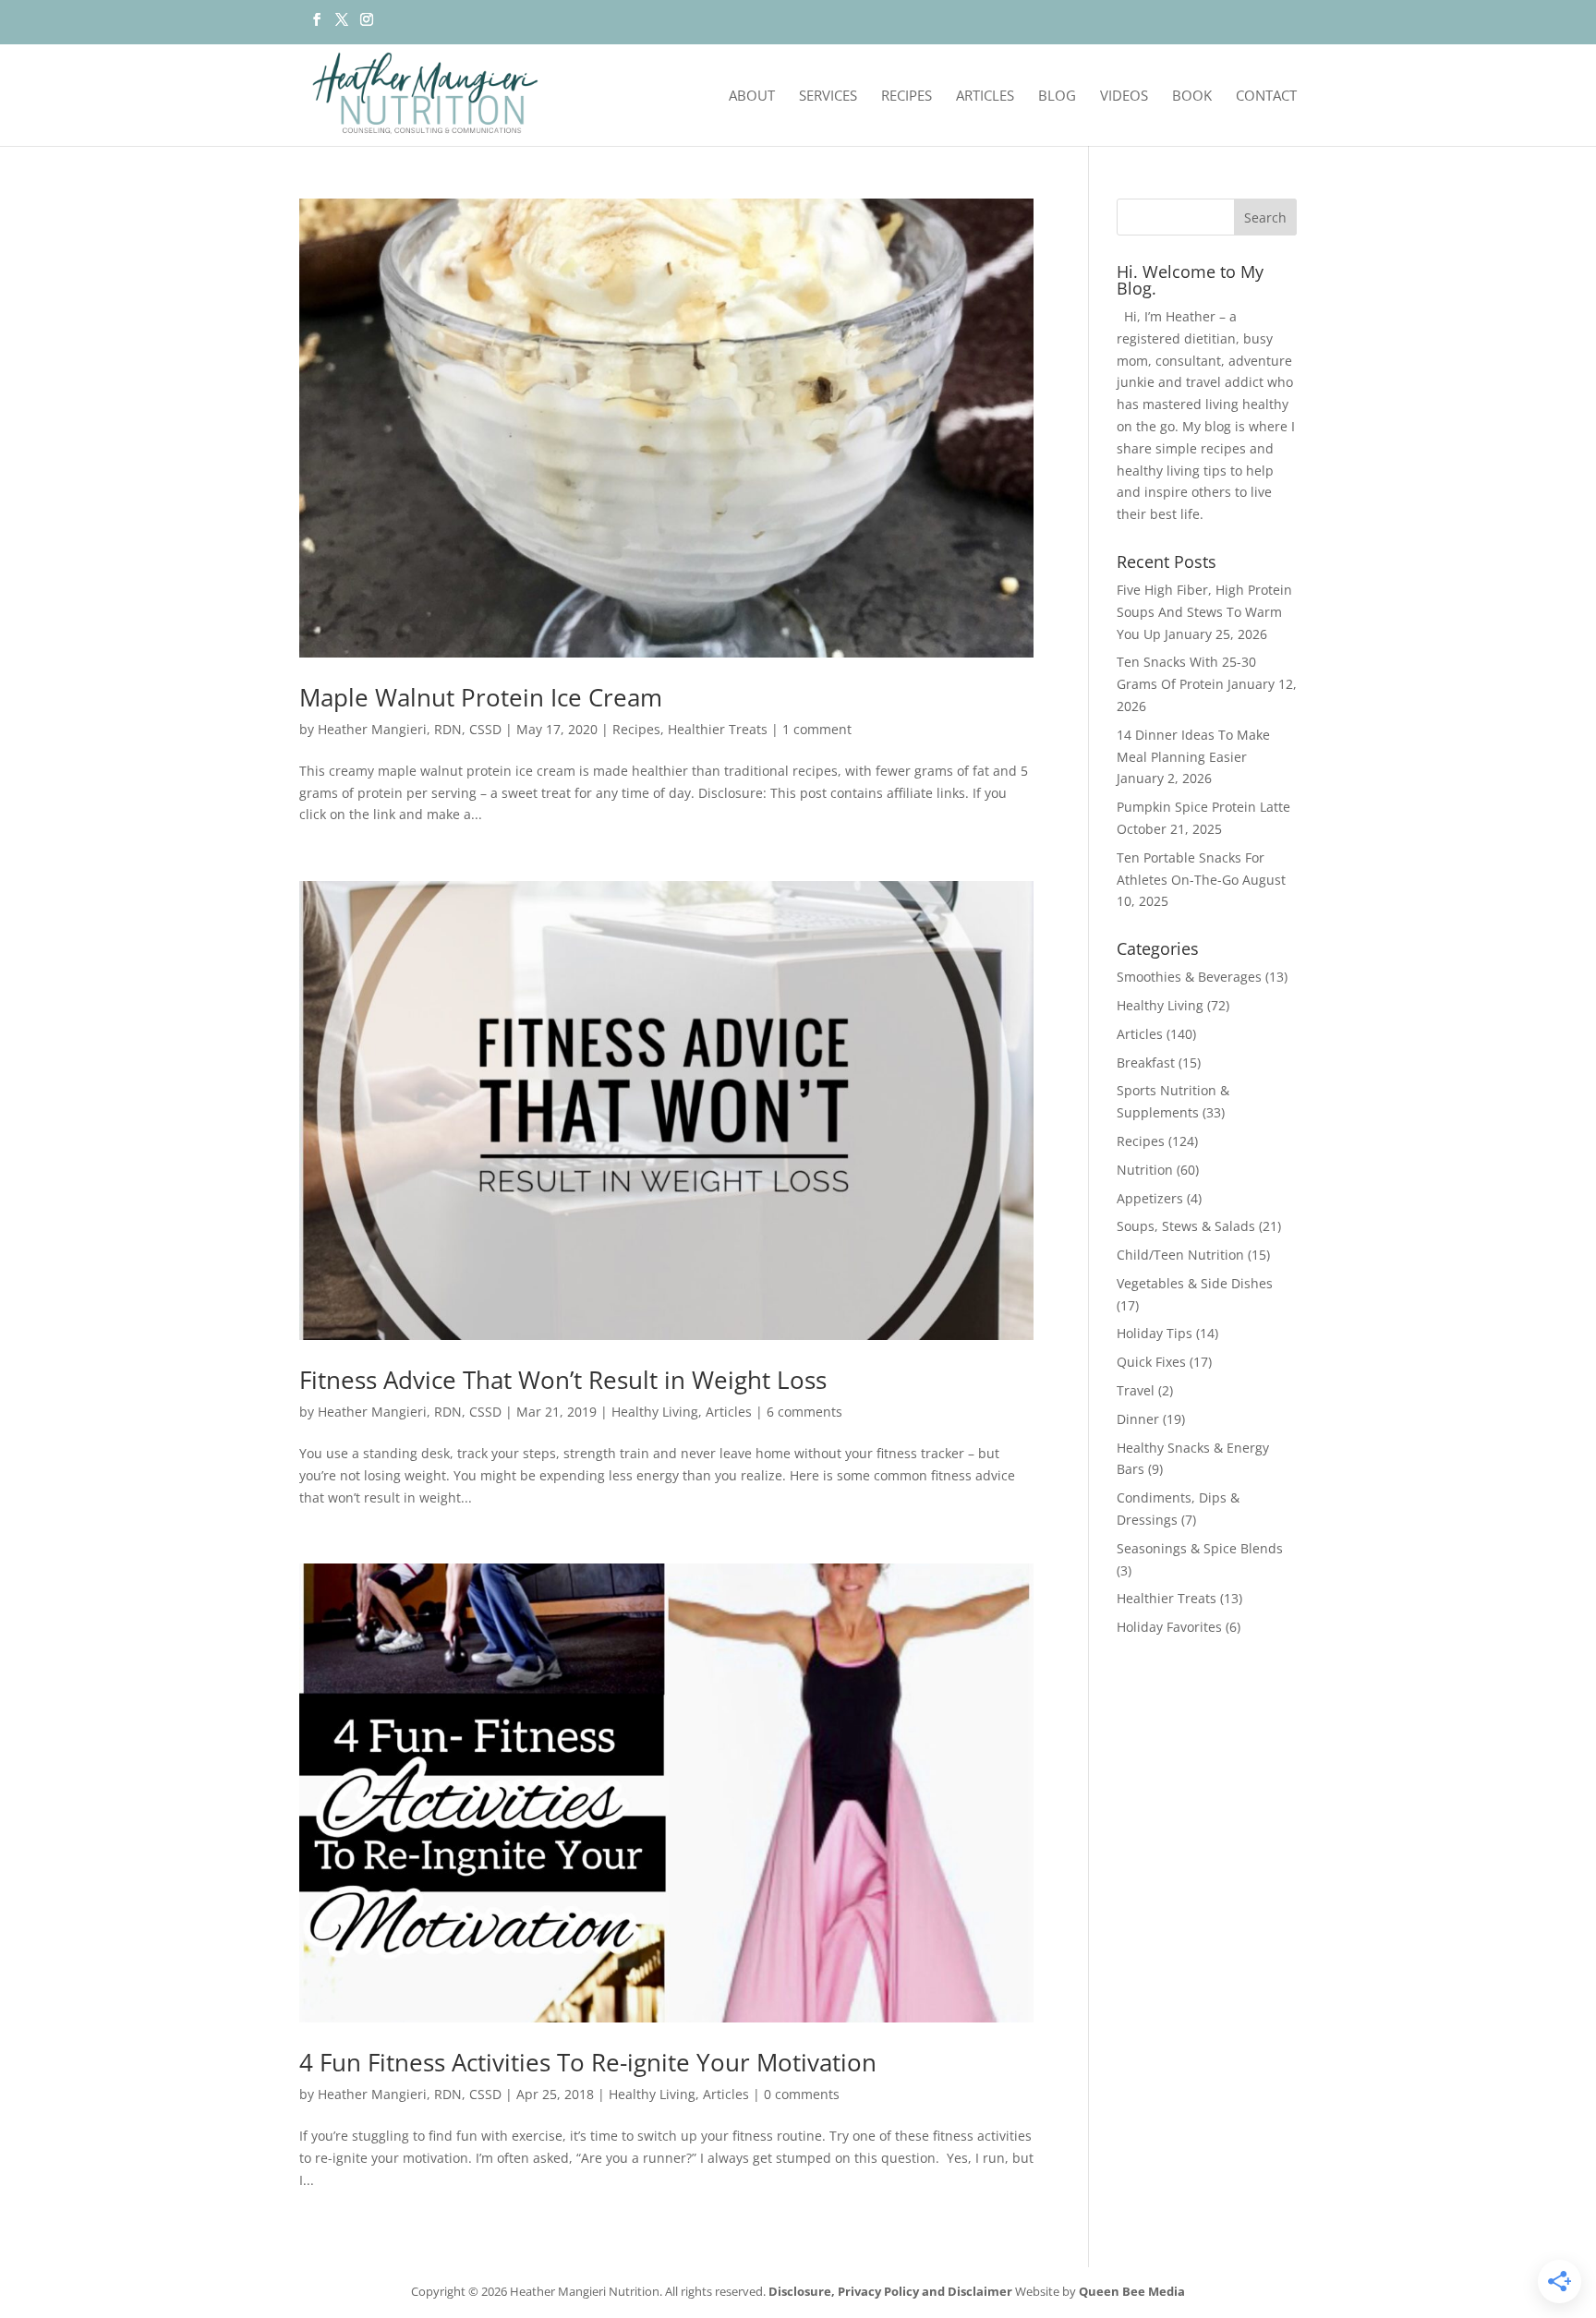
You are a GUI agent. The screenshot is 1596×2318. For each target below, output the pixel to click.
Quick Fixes (1151, 1362)
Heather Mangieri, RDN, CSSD (410, 729)
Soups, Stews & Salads (1186, 1226)
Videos (1124, 97)
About (752, 97)
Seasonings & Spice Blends (1200, 1548)
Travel (1136, 1390)
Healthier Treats (718, 729)
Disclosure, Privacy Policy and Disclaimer (890, 2291)
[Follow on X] (341, 25)
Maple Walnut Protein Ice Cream (481, 697)
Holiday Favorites (1169, 1627)
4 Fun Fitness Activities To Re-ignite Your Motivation (588, 2062)
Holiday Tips (1155, 1333)
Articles (985, 97)
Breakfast (1146, 1062)
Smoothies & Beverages (1189, 977)
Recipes (907, 97)
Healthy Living (655, 1412)
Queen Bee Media (1132, 2291)
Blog (1057, 97)
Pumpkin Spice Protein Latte (1203, 807)
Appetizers (1150, 1198)
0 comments (802, 2094)
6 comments (804, 1412)
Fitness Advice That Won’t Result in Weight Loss (563, 1380)
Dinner (1138, 1419)
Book (1192, 97)
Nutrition (1145, 1170)
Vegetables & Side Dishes (1195, 1283)
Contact (1266, 97)
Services (828, 97)
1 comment (817, 729)
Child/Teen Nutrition (1180, 1255)
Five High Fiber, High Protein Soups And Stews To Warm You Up (1204, 612)
